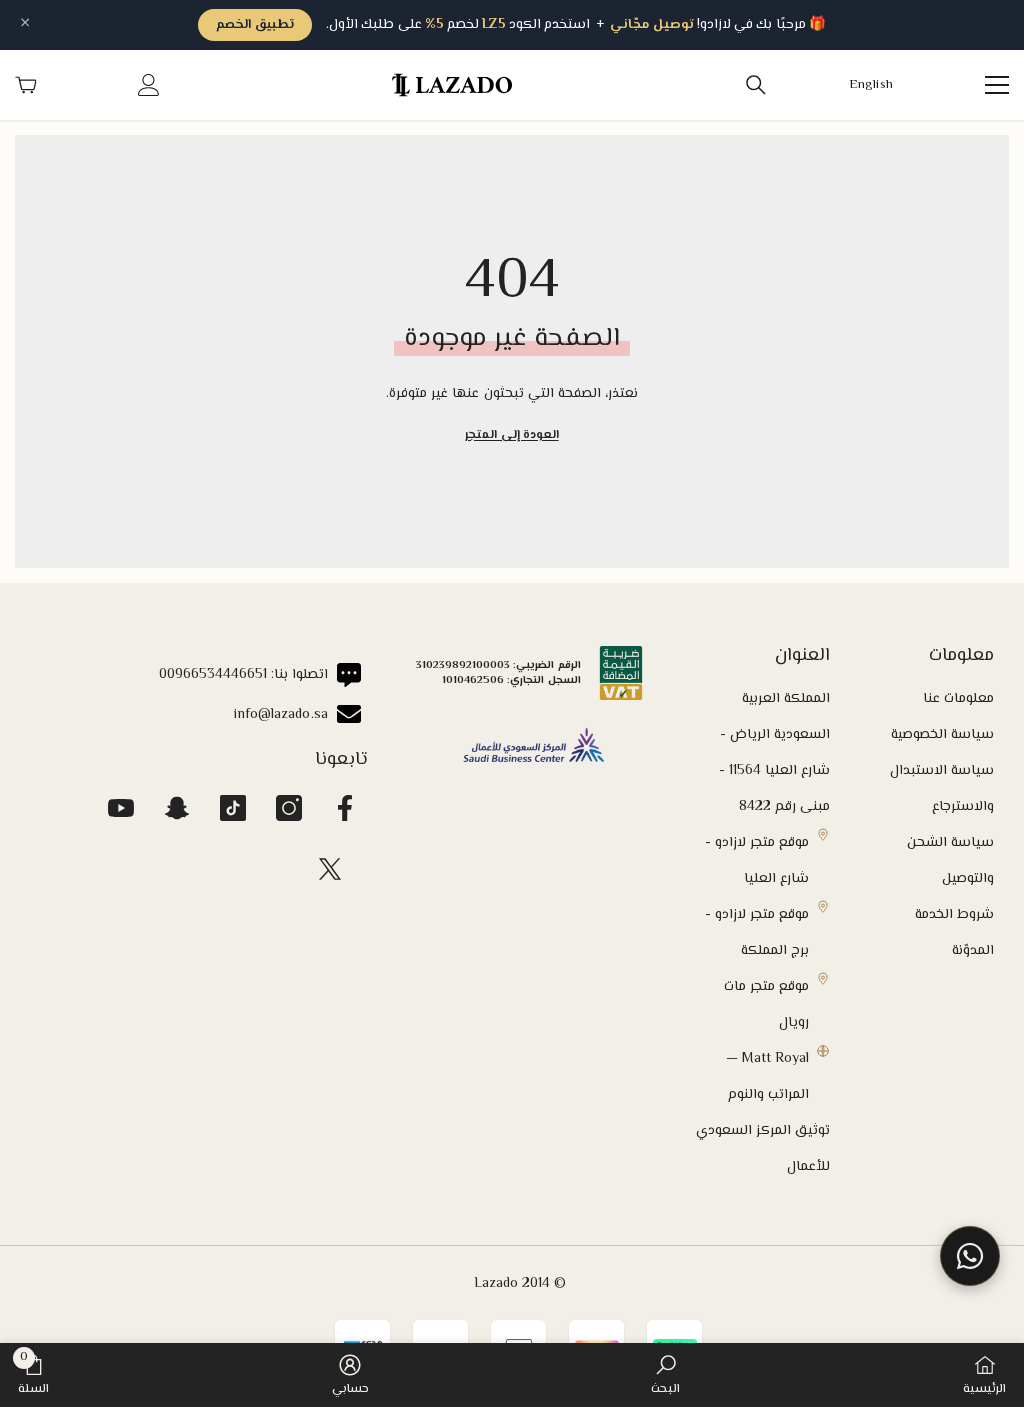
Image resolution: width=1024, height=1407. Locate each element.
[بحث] (756, 85)
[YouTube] (121, 808)
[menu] (997, 85)
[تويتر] (330, 869)
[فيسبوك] (345, 808)
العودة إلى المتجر (511, 435)
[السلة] (26, 85)
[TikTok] (233, 808)
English (871, 85)
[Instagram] (289, 808)
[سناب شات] (177, 808)
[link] (665, 1375)
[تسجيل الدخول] (149, 85)
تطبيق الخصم (255, 25)
